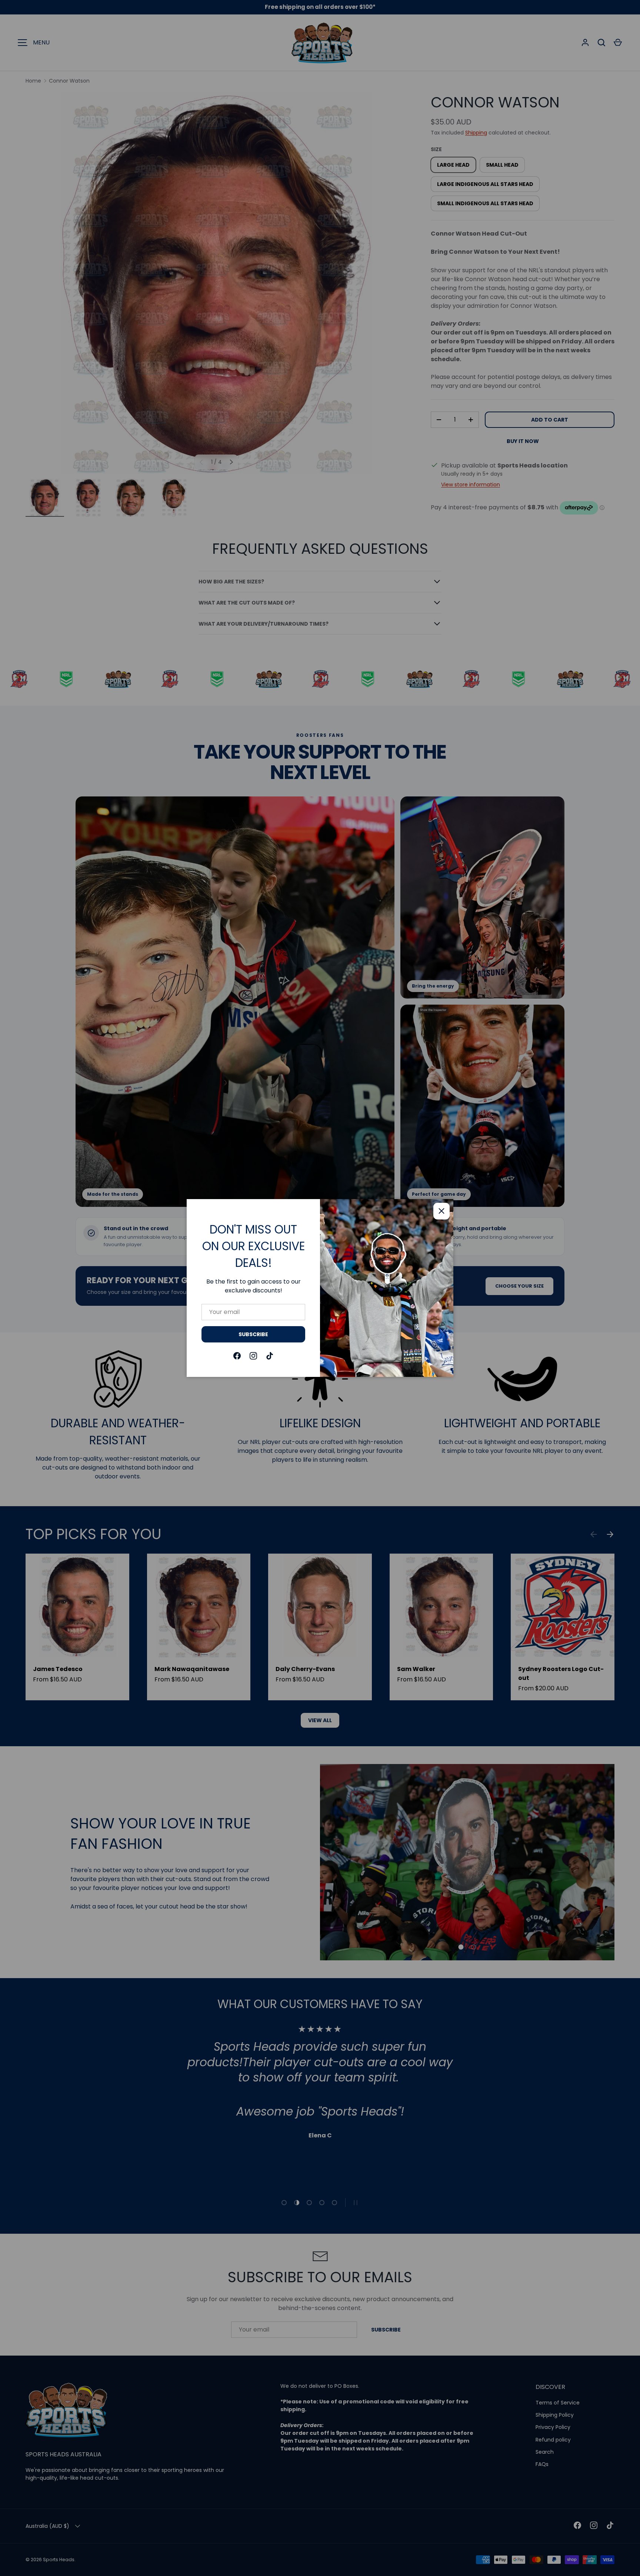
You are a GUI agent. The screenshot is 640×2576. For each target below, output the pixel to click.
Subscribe (253, 1334)
